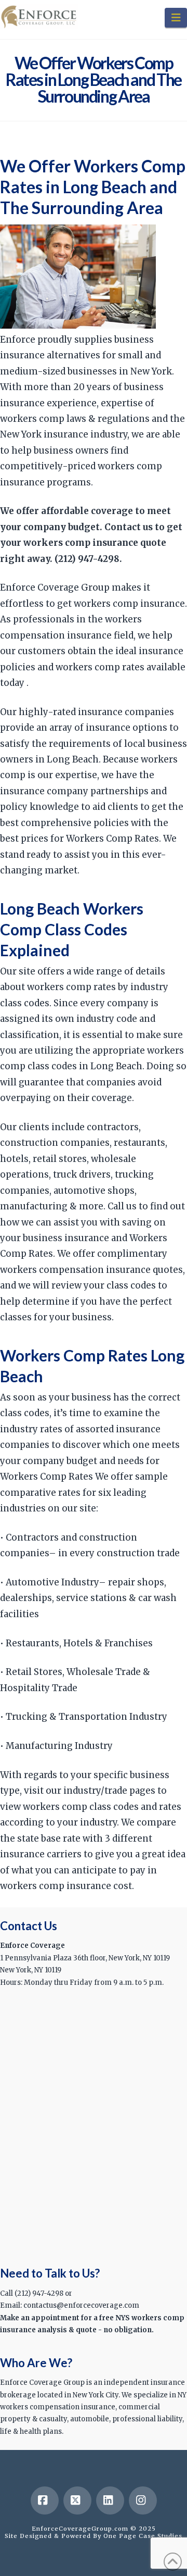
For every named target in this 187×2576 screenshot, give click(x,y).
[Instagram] (143, 2500)
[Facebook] (45, 2500)
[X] (77, 2500)
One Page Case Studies (143, 2536)
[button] (176, 18)
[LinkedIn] (110, 2500)
